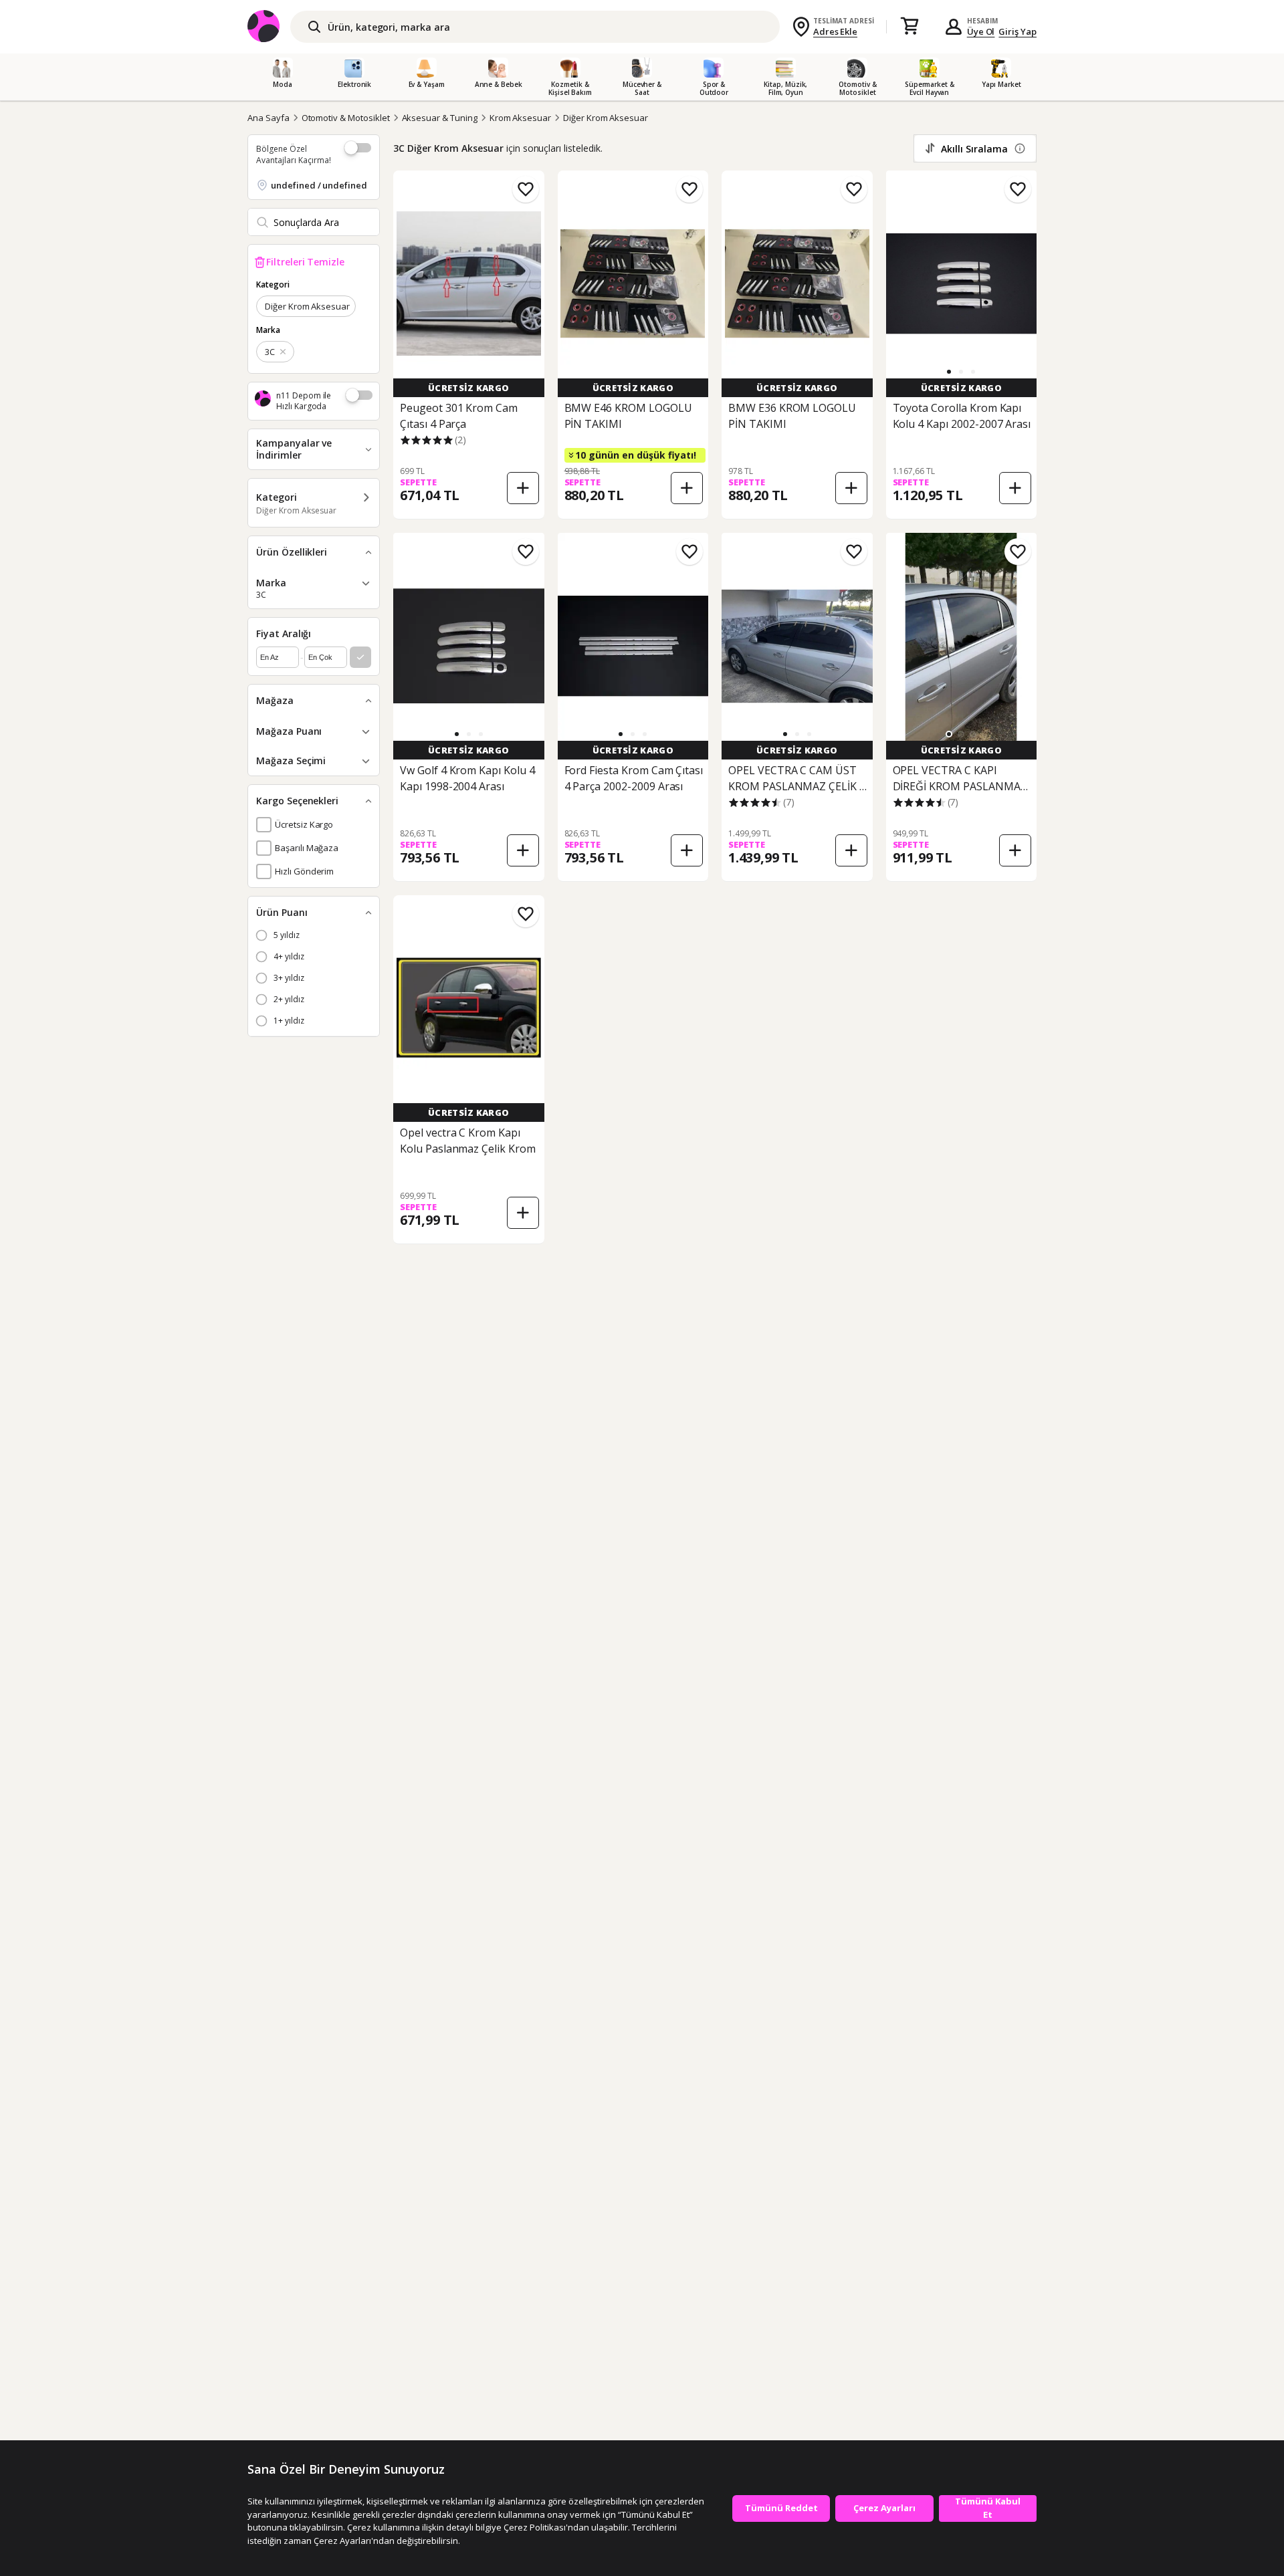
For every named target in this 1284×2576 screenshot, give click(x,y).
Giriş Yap (1018, 31)
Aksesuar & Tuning (440, 118)
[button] (949, 372)
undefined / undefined (319, 185)
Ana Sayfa (269, 118)
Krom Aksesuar (520, 118)
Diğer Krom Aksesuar (606, 118)
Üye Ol (981, 31)
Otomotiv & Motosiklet (346, 118)
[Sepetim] (909, 27)
